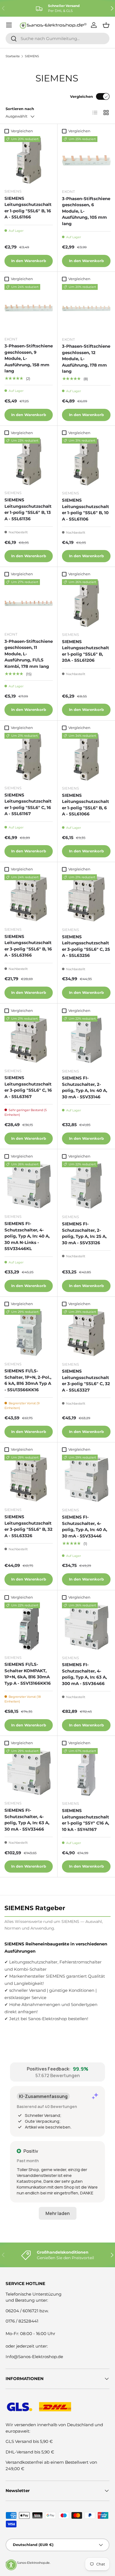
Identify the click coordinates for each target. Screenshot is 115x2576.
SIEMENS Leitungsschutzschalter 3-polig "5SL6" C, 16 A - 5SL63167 (28, 1087)
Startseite (13, 56)
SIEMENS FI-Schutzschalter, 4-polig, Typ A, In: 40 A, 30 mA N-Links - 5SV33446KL (27, 1236)
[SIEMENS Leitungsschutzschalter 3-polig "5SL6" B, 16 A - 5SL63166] (29, 898)
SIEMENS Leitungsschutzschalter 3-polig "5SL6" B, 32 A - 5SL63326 (28, 1526)
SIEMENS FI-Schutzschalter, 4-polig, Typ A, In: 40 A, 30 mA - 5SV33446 (85, 1526)
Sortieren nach (20, 109)
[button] (11, 2565)
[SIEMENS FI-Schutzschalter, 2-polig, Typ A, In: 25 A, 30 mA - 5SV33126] (86, 1186)
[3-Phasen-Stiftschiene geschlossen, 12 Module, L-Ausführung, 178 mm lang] (86, 308)
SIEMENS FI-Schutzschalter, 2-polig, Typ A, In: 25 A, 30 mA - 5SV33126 (84, 1233)
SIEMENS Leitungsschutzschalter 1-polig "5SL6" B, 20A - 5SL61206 (86, 651)
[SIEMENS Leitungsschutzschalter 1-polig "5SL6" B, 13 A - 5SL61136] (29, 462)
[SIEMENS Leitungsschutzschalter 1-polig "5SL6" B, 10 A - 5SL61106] (86, 462)
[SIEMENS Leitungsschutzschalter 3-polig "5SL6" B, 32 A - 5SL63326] (29, 1479)
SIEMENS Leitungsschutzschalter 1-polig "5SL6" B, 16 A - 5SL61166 (28, 208)
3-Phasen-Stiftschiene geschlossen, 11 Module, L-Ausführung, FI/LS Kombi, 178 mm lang (29, 654)
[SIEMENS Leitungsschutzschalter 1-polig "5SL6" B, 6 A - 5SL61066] (86, 757)
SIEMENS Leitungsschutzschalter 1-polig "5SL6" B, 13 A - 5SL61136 (28, 509)
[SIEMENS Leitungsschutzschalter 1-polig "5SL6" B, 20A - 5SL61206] (86, 603)
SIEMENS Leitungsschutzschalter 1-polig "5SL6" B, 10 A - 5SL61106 (86, 510)
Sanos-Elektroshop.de (33, 2563)
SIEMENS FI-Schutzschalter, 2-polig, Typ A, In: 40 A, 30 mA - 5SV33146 (85, 1087)
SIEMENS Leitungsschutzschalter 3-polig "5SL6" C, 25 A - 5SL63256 (86, 946)
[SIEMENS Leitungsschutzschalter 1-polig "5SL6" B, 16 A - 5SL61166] (29, 160)
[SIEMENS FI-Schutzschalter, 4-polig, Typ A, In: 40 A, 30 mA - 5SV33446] (86, 1479)
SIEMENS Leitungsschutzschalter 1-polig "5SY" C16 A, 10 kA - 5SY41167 (86, 1820)
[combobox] (57, 38)
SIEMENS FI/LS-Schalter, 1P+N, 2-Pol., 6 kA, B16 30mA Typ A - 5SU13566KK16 (28, 1380)
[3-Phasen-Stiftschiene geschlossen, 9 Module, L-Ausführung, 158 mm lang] (29, 308)
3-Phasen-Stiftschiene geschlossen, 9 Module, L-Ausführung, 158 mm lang (29, 358)
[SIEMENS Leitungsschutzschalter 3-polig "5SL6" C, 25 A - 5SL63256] (86, 899)
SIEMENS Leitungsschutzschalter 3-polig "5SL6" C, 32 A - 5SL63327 (86, 1381)
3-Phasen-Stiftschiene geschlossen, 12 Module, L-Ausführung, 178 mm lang (86, 359)
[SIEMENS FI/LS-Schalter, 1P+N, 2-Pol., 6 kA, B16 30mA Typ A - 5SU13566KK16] (29, 1333)
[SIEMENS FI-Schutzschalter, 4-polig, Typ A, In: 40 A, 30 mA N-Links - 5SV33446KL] (29, 1185)
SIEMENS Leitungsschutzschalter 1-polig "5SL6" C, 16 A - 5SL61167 (28, 804)
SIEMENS (32, 56)
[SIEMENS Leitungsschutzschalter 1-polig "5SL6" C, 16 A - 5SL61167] (29, 757)
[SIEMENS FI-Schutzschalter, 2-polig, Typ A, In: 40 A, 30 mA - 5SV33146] (86, 1040)
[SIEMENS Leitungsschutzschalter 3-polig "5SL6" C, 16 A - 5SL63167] (29, 1040)
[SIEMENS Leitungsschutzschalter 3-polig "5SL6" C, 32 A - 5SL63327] (86, 1333)
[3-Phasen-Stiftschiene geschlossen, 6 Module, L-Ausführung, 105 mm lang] (86, 160)
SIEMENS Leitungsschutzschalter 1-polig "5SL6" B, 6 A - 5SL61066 (86, 805)
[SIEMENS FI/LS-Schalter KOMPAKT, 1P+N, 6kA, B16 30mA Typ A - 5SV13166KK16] (29, 1627)
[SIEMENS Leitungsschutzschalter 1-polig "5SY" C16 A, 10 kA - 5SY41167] (86, 1772)
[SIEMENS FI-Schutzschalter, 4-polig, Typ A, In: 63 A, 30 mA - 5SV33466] (29, 1772)
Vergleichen (82, 96)
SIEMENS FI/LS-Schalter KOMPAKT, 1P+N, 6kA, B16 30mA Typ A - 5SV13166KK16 (28, 1674)
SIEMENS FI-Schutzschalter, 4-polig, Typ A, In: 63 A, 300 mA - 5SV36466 (84, 1674)
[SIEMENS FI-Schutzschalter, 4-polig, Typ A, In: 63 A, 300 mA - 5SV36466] (86, 1627)
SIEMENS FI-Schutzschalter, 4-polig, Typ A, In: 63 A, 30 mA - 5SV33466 (27, 1820)
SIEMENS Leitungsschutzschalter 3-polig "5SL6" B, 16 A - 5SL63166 (28, 946)
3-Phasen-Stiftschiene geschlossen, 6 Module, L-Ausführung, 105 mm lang (86, 211)
